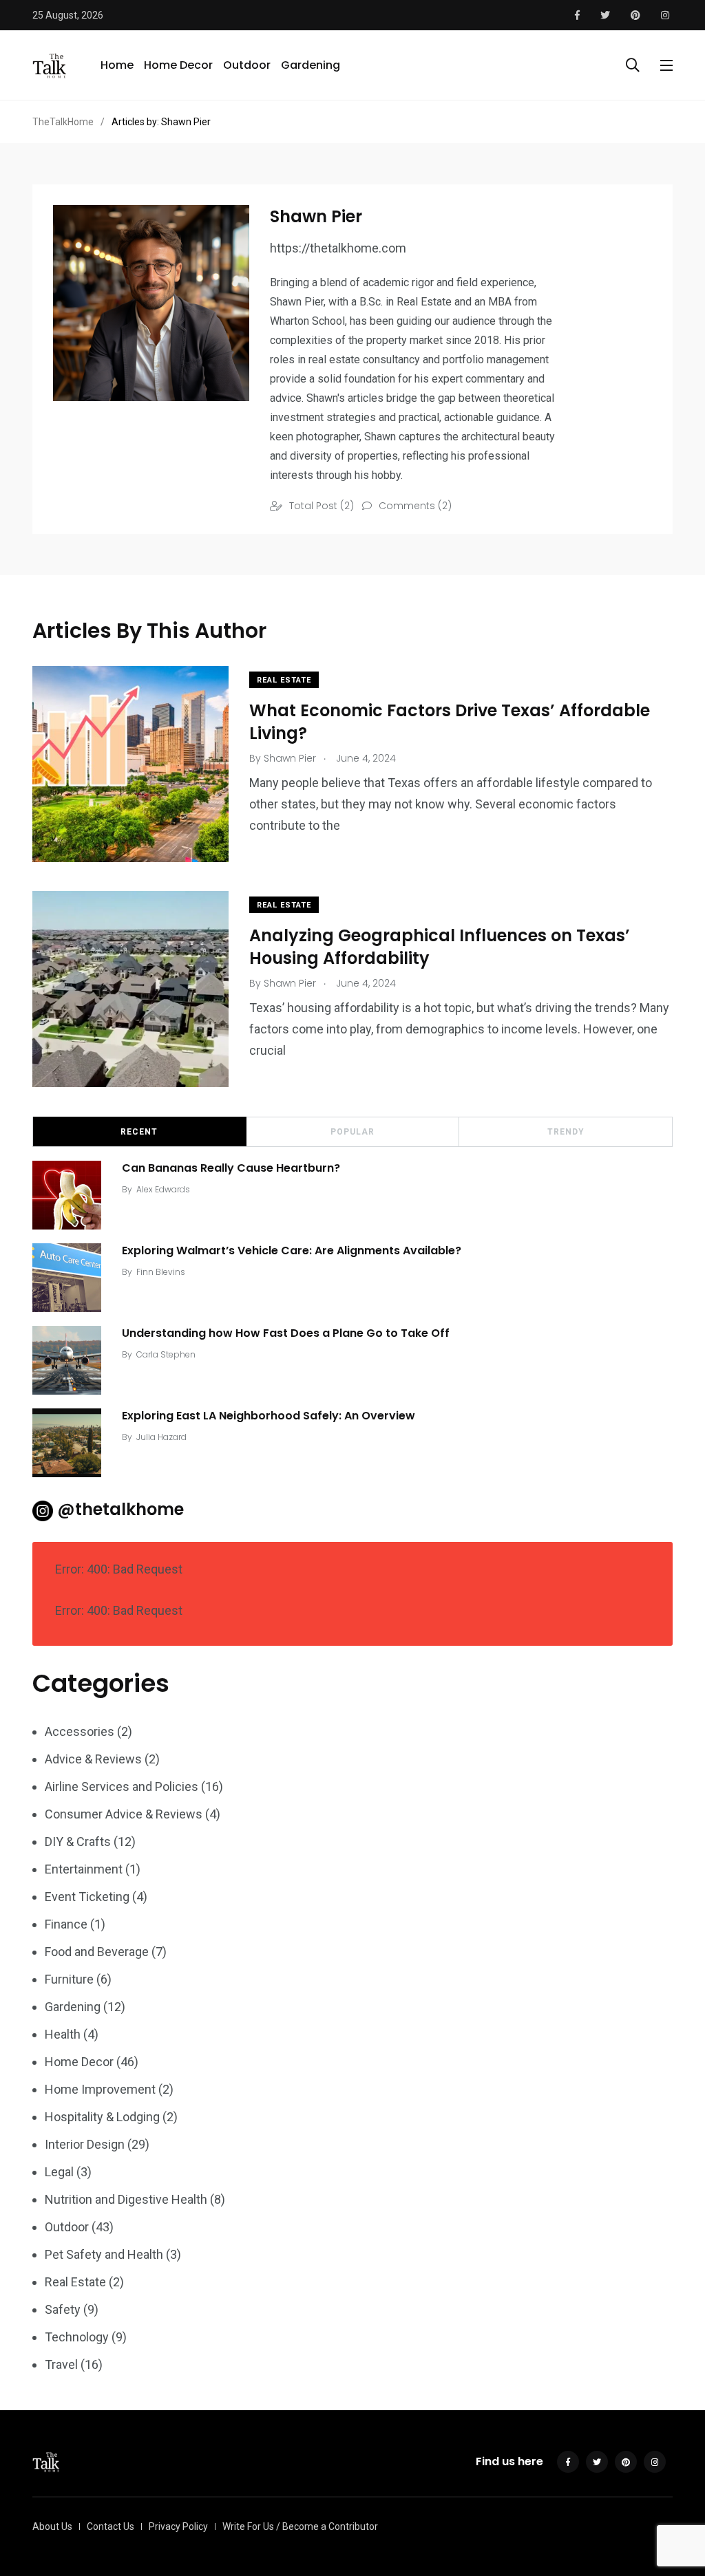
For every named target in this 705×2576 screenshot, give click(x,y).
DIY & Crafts (78, 1842)
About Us (52, 2526)
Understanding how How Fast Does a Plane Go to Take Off (286, 1333)
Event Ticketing (87, 1897)
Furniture (69, 1979)
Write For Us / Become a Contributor (300, 2526)
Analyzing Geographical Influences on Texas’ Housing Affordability (440, 946)
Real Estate (284, 680)
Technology (77, 2337)
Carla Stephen (166, 1354)
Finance (66, 1924)
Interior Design (85, 2144)
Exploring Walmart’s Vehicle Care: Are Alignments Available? (292, 1251)
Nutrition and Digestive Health (126, 2199)
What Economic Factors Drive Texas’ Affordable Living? (450, 721)
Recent (139, 1132)
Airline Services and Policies (122, 1786)
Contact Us (111, 2526)
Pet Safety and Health (104, 2254)
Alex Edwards (163, 1189)
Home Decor (178, 65)
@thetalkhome (120, 1509)
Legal (59, 2172)
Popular (352, 1132)
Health (63, 2034)
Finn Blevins (161, 1272)
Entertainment (84, 1869)
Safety (63, 2309)
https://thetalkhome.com (338, 249)
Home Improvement (100, 2089)
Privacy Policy (178, 2526)
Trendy (566, 1132)
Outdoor (247, 65)
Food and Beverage (97, 1952)
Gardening (311, 65)
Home (117, 65)
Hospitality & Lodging (102, 2117)
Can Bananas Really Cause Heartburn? (231, 1168)
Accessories (80, 1731)
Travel (61, 2364)
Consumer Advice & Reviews (124, 1814)
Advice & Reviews (93, 1759)
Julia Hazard (161, 1437)
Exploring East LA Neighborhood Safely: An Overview (269, 1416)
